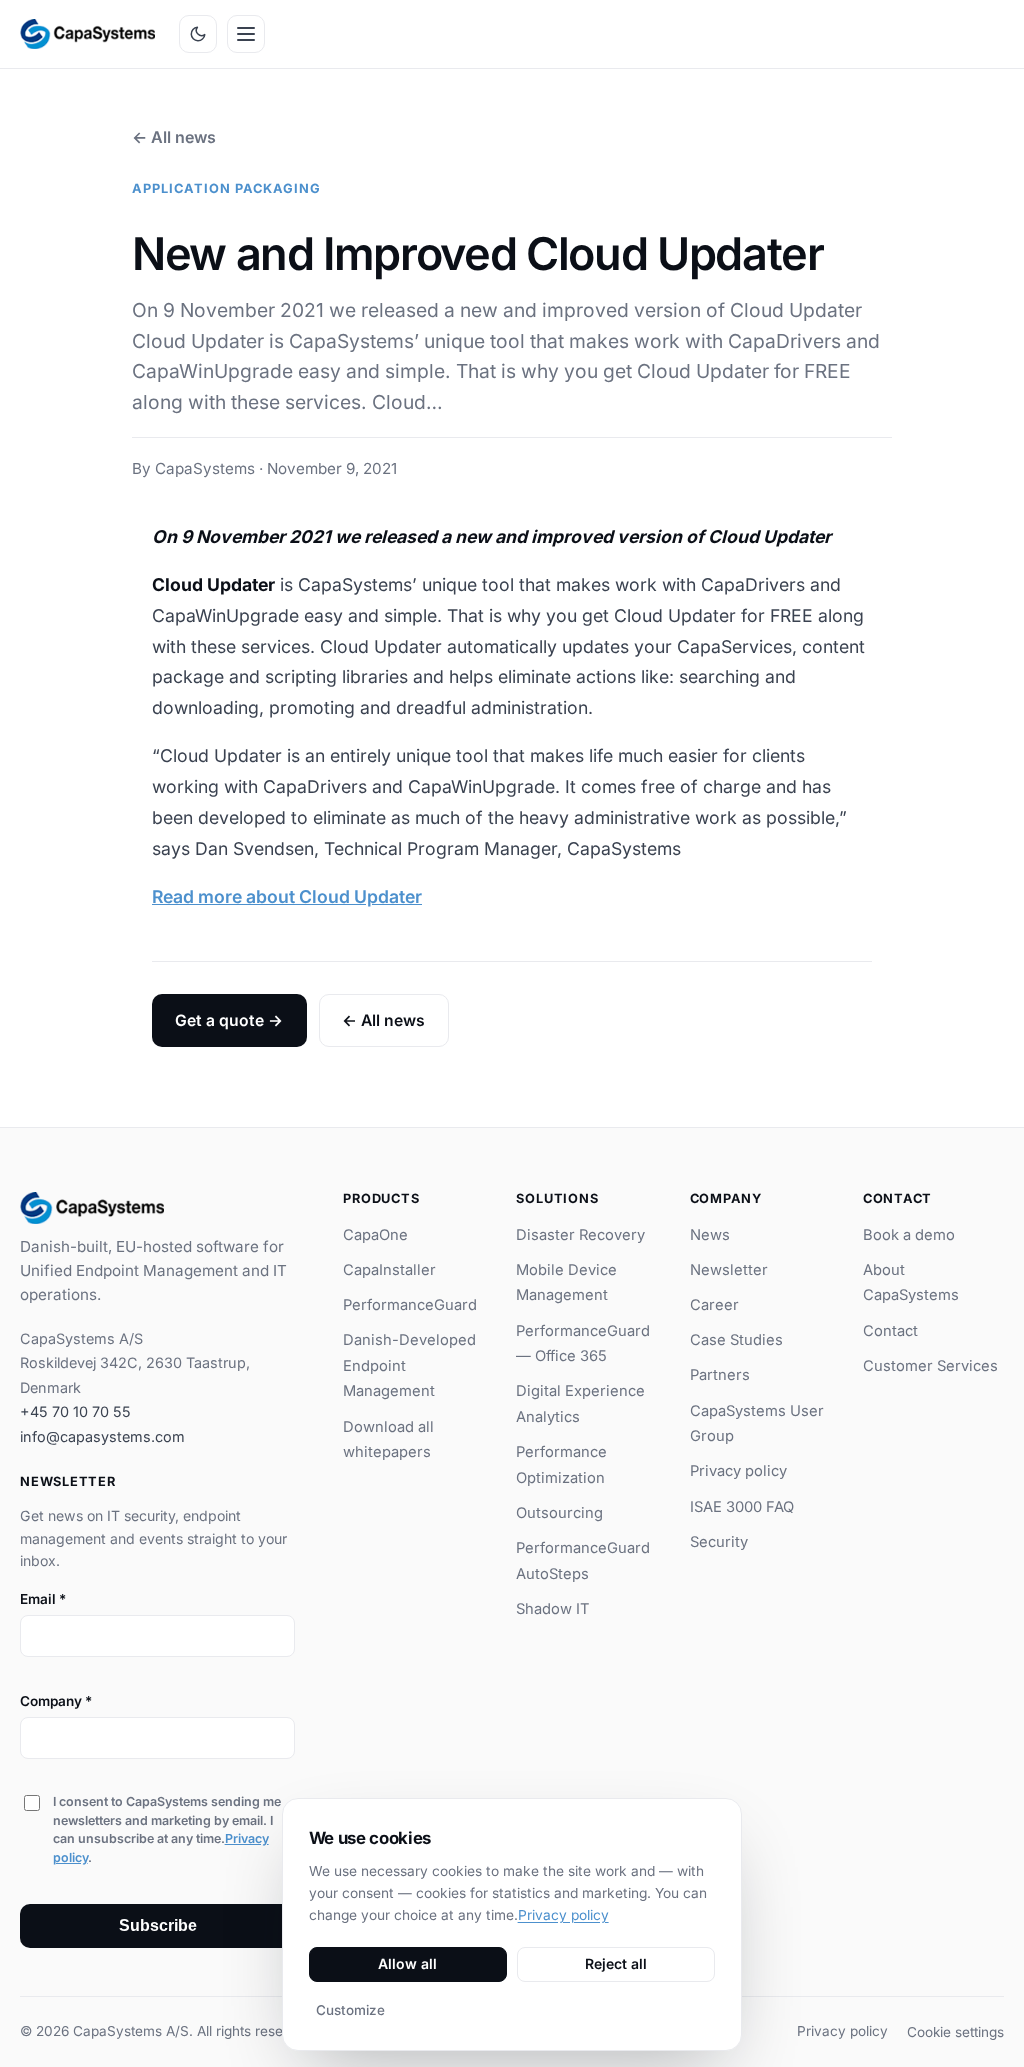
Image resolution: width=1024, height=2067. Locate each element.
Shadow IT (553, 1609)
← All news (174, 137)
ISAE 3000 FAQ (742, 1507)
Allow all (407, 1963)
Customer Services (930, 1366)
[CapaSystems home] (87, 34)
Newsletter (729, 1270)
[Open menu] (246, 34)
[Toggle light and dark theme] (198, 34)
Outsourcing (559, 1513)
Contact (890, 1331)
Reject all (616, 1963)
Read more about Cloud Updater (287, 896)
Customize (350, 2010)
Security (719, 1542)
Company (56, 1701)
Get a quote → (229, 1020)
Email (43, 1599)
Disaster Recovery (580, 1235)
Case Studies (736, 1340)
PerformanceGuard (410, 1305)
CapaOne (375, 1235)
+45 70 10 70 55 (75, 1411)
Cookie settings (955, 2032)
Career (714, 1305)
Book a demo (909, 1235)
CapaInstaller (389, 1270)
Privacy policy (738, 1471)
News (710, 1235)
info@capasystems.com (102, 1436)
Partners (720, 1375)
